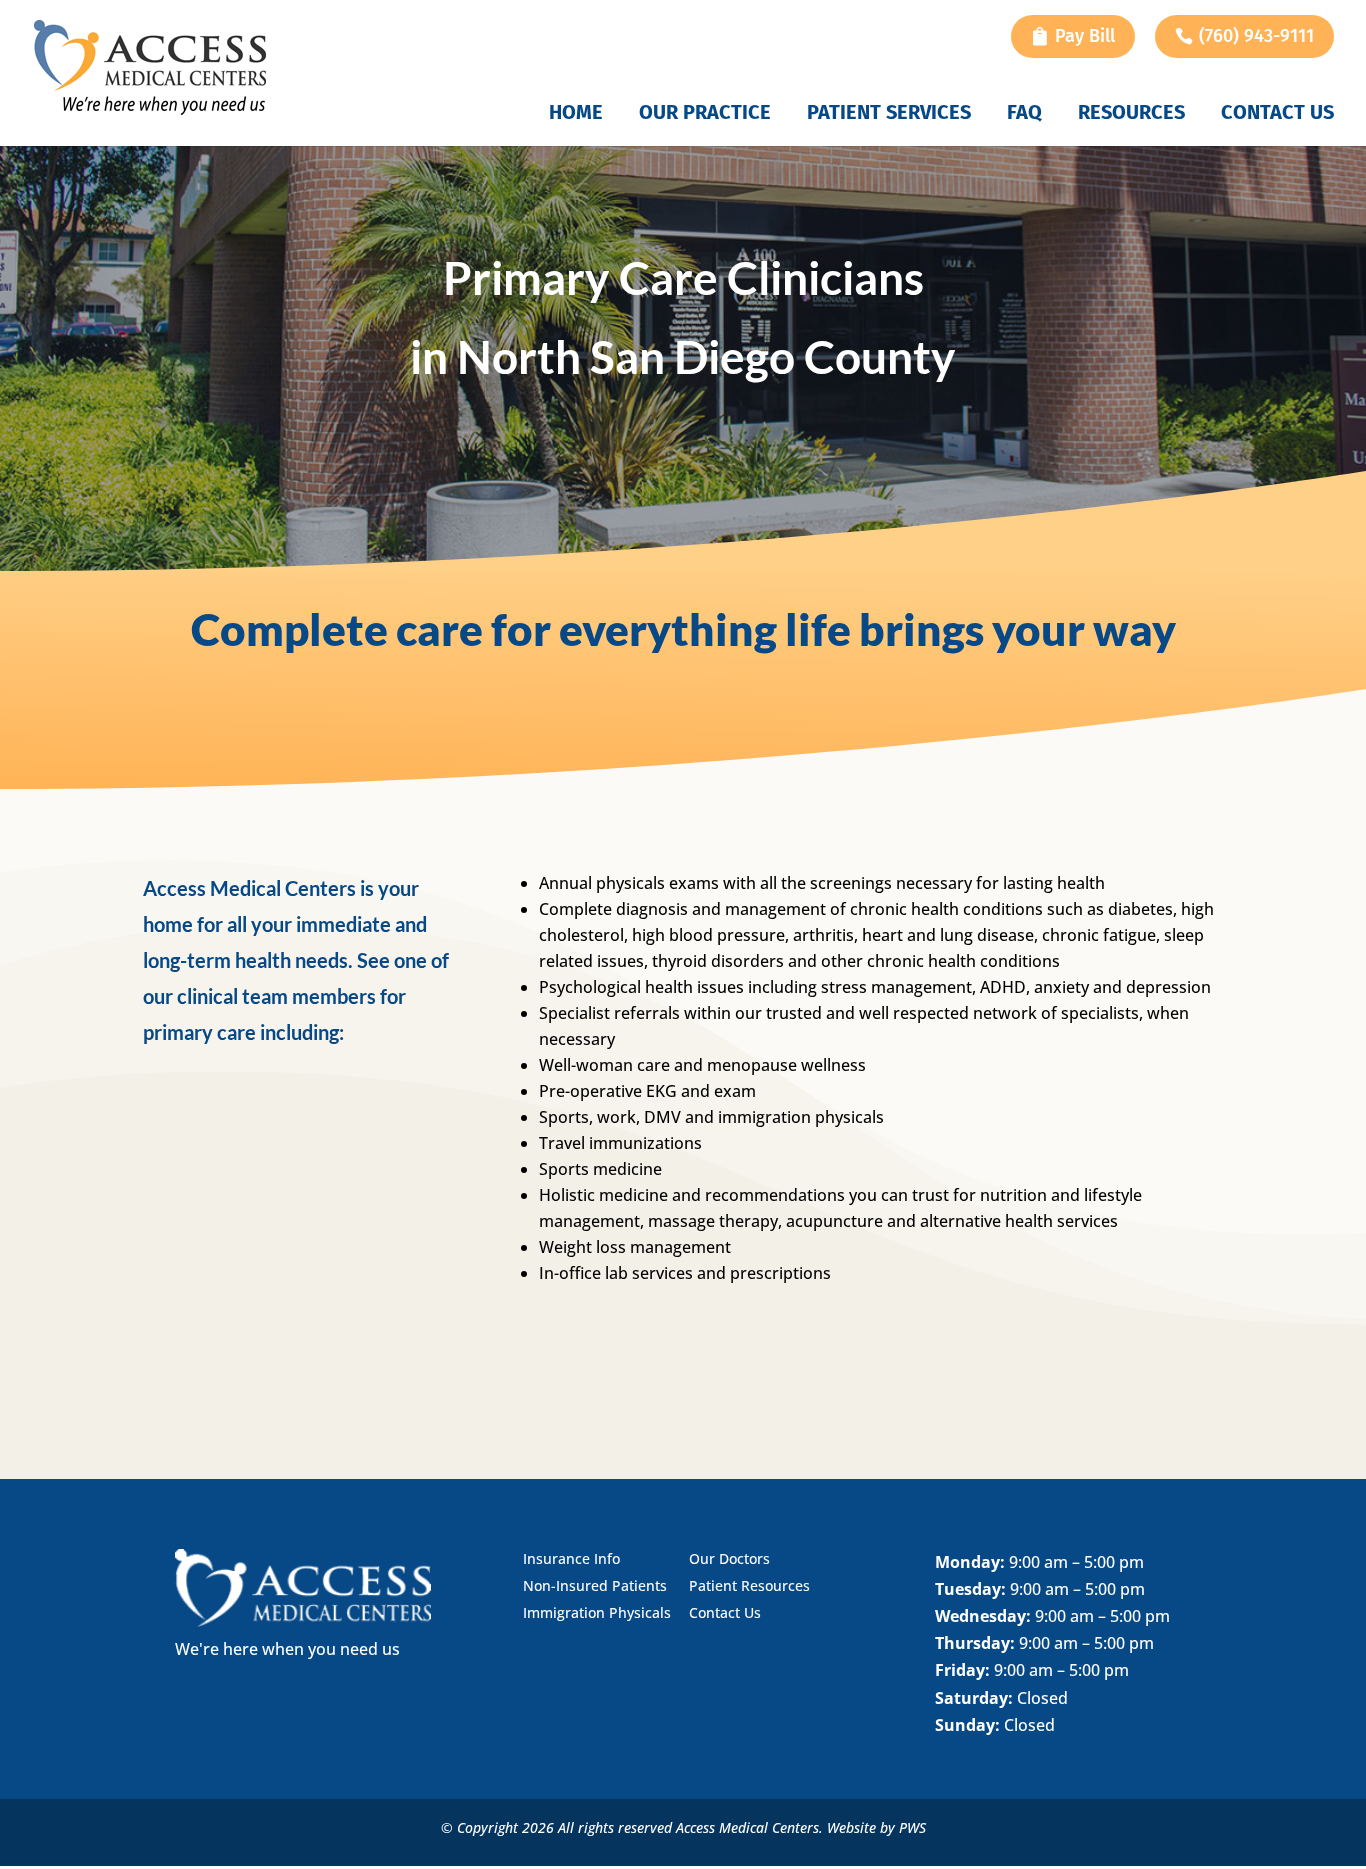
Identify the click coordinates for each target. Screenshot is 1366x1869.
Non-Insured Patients (595, 1585)
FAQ (1024, 114)
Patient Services (889, 114)
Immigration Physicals (597, 1612)
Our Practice (705, 114)
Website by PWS (876, 1827)
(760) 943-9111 (1256, 36)
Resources (1131, 114)
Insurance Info (571, 1558)
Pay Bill (1085, 36)
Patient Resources (749, 1585)
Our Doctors (729, 1558)
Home (576, 114)
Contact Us (1277, 114)
